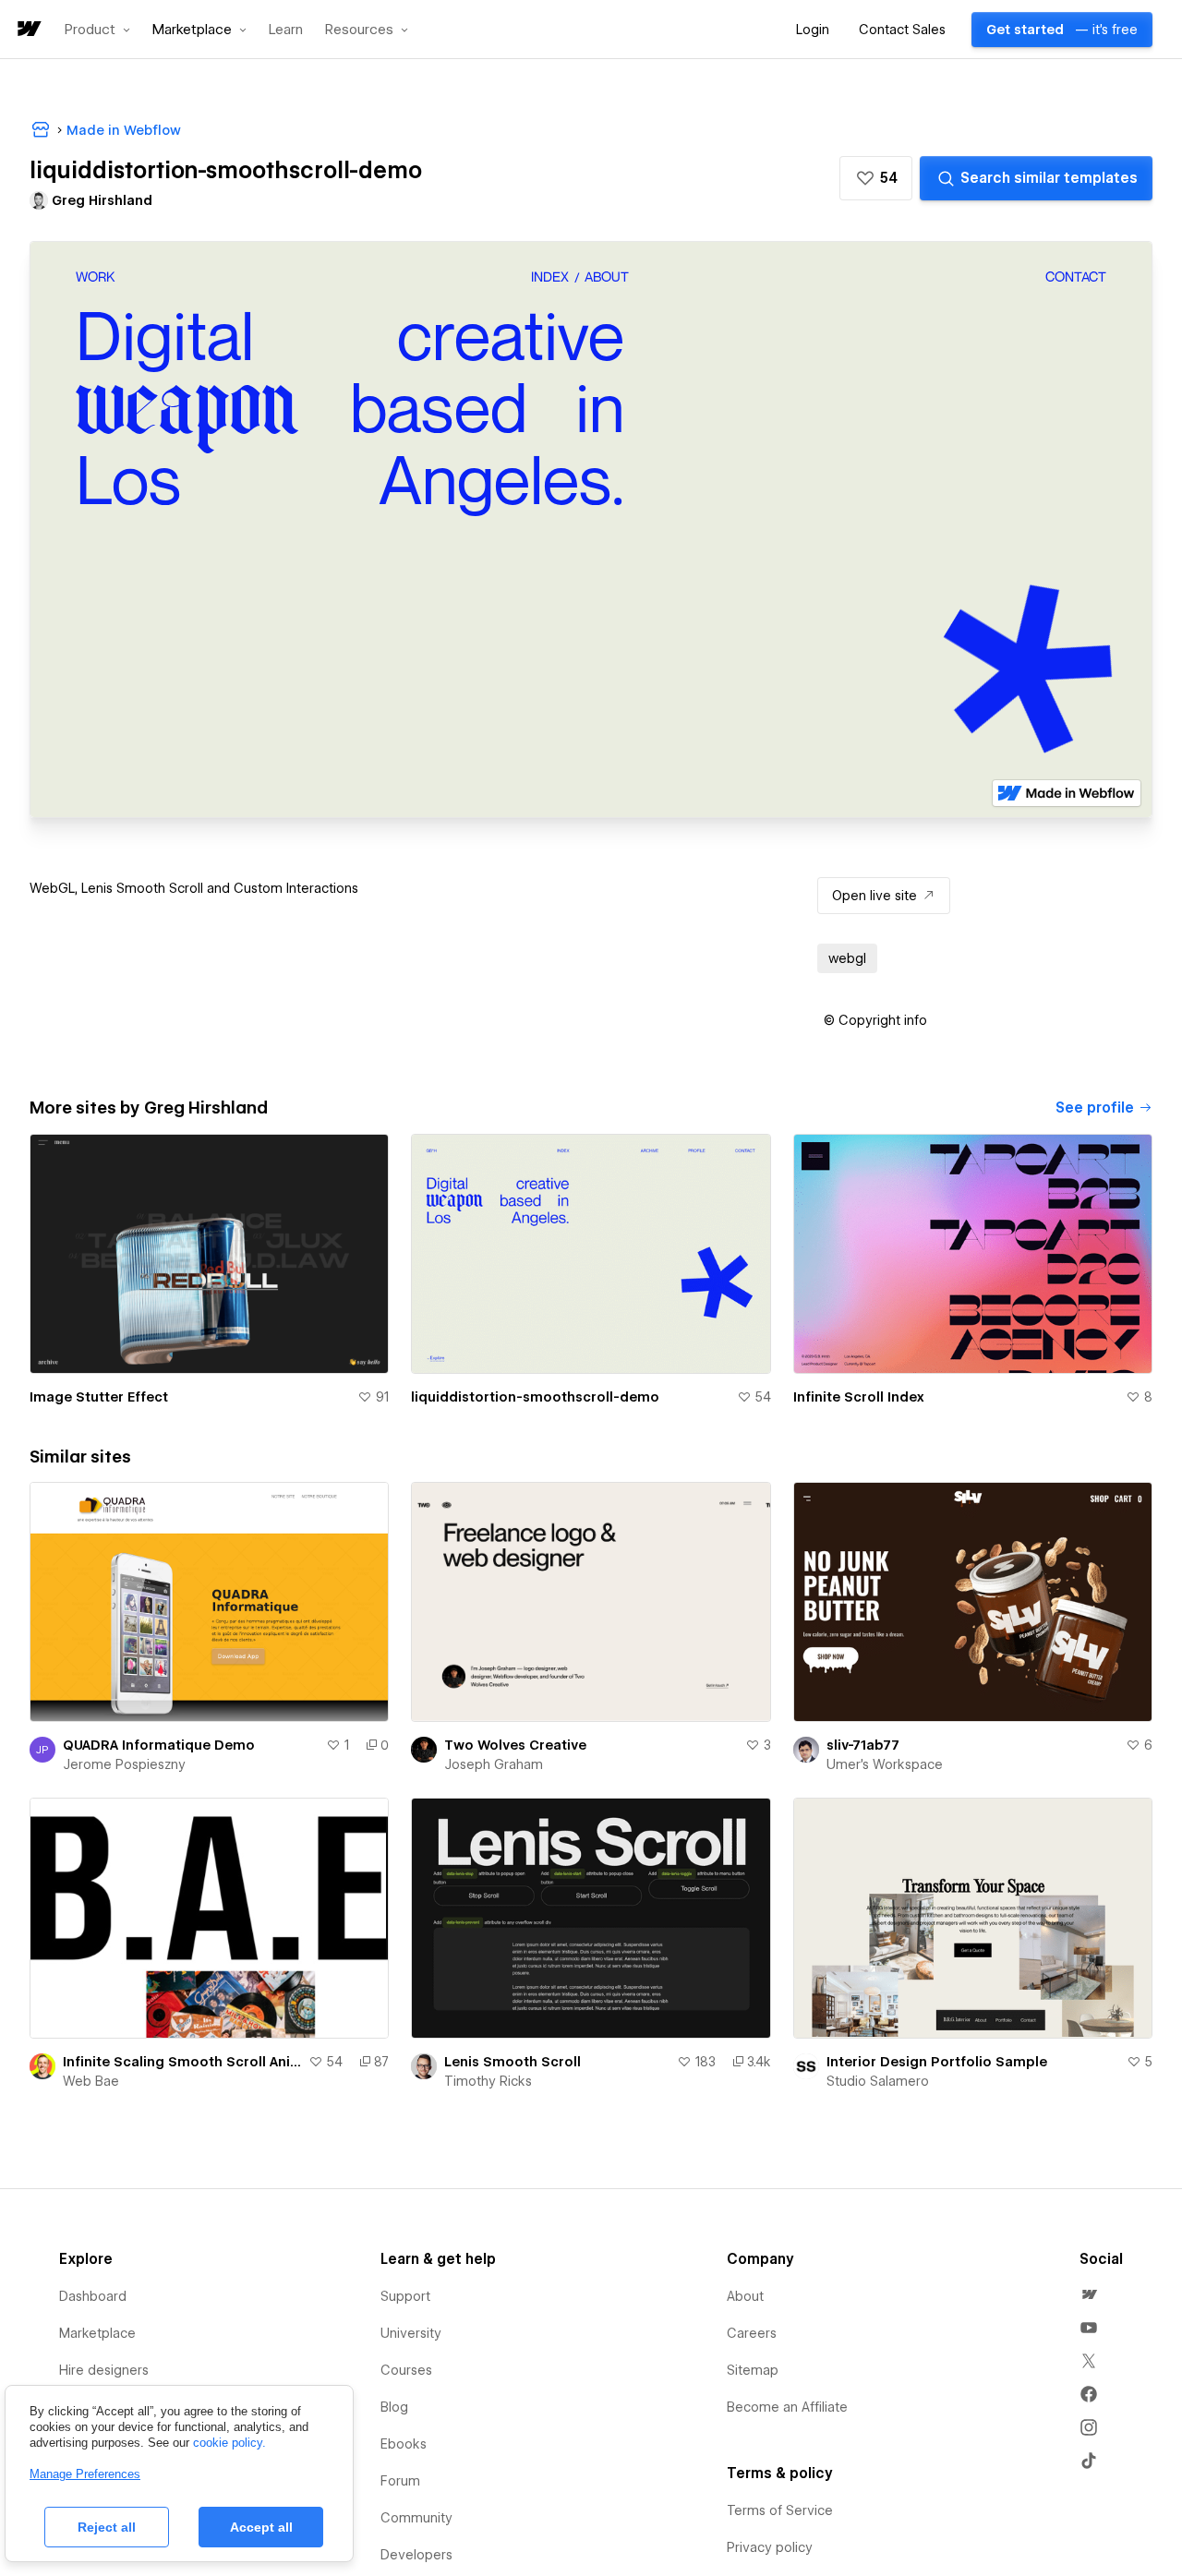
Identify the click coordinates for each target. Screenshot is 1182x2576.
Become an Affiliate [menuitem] (787, 2407)
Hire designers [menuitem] (104, 2370)
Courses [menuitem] (406, 2370)
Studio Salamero (878, 2081)
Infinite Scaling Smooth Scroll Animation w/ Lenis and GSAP (182, 2062)
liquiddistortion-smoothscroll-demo (535, 1397)
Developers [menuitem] (416, 2555)
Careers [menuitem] (752, 2333)
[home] (28, 30)
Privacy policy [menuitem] (770, 2547)
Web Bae (91, 2081)
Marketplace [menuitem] (97, 2333)
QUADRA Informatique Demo (159, 1745)
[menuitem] (1089, 2294)
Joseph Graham (494, 1764)
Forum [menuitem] (400, 2481)
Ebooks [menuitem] (404, 2444)
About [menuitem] (745, 2296)
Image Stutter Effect (99, 1397)
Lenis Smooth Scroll (513, 2062)
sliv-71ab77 (863, 1745)
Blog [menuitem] (394, 2407)
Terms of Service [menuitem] (780, 2510)
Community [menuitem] (416, 2518)
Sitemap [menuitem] (753, 2370)
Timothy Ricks (488, 2081)
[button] (97, 30)
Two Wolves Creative (515, 1745)
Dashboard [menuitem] (93, 2296)
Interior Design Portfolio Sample (937, 2062)
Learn (286, 30)
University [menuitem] (411, 2333)
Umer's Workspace (885, 1764)
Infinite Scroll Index (859, 1397)
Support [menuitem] (405, 2296)
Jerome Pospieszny (124, 1764)
